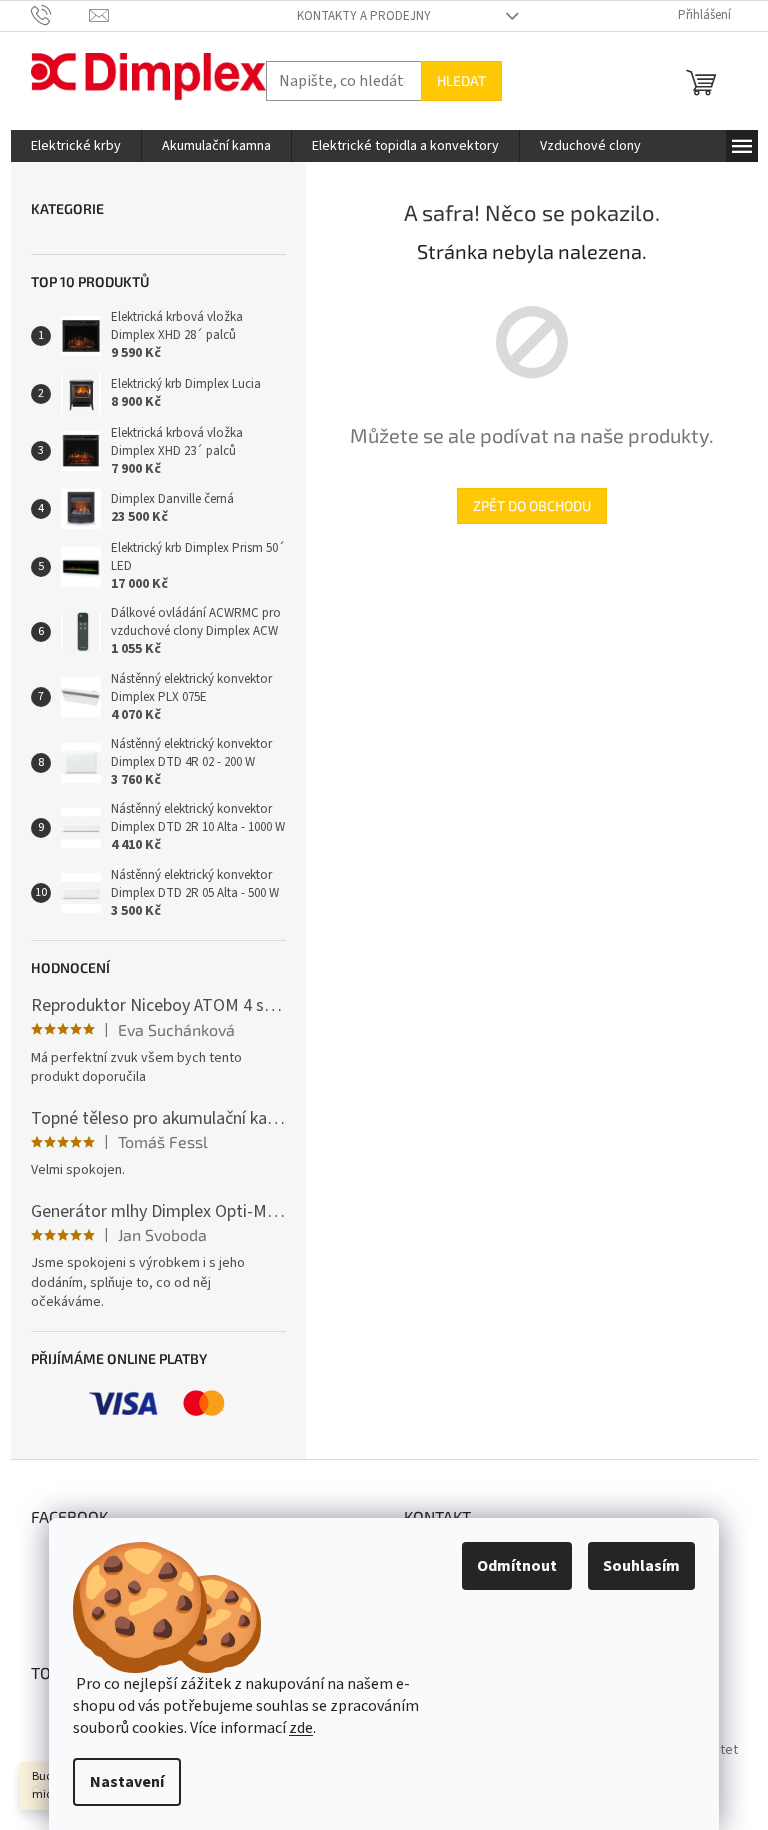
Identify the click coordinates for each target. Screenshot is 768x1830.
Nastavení (127, 1782)
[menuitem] (76, 146)
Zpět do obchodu (532, 505)
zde (301, 1728)
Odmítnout (517, 1566)
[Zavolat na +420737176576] (60, 15)
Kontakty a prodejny (364, 16)
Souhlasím (641, 1566)
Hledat (461, 80)
